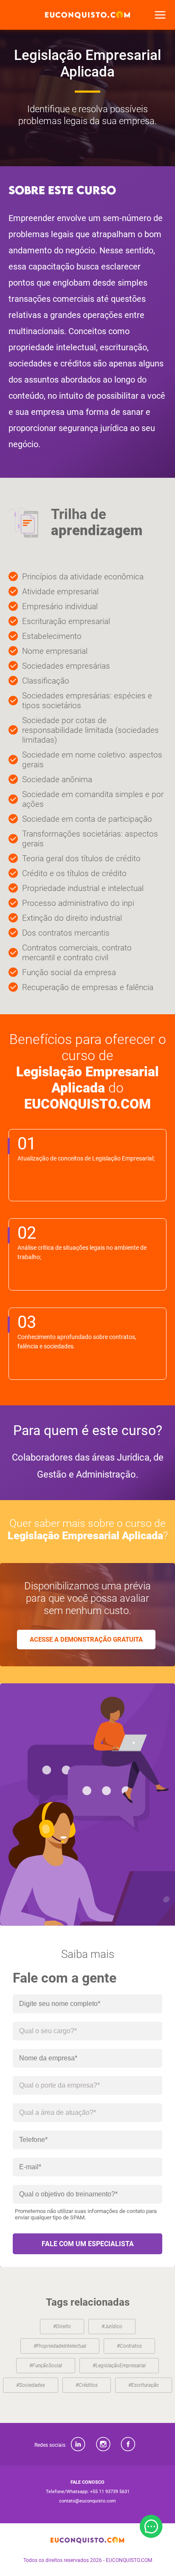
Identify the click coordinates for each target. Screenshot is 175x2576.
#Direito (62, 2326)
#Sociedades (31, 2385)
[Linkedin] (78, 2444)
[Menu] (160, 15)
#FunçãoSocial (46, 2366)
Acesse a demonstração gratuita (86, 1640)
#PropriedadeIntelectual (60, 2346)
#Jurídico (112, 2326)
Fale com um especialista (88, 2244)
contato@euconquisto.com (87, 2501)
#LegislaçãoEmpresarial (119, 2366)
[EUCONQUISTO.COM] (87, 15)
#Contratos (129, 2346)
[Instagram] (103, 2444)
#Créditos (87, 2385)
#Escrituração (144, 2385)
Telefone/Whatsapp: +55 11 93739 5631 (88, 2492)
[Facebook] (128, 2444)
